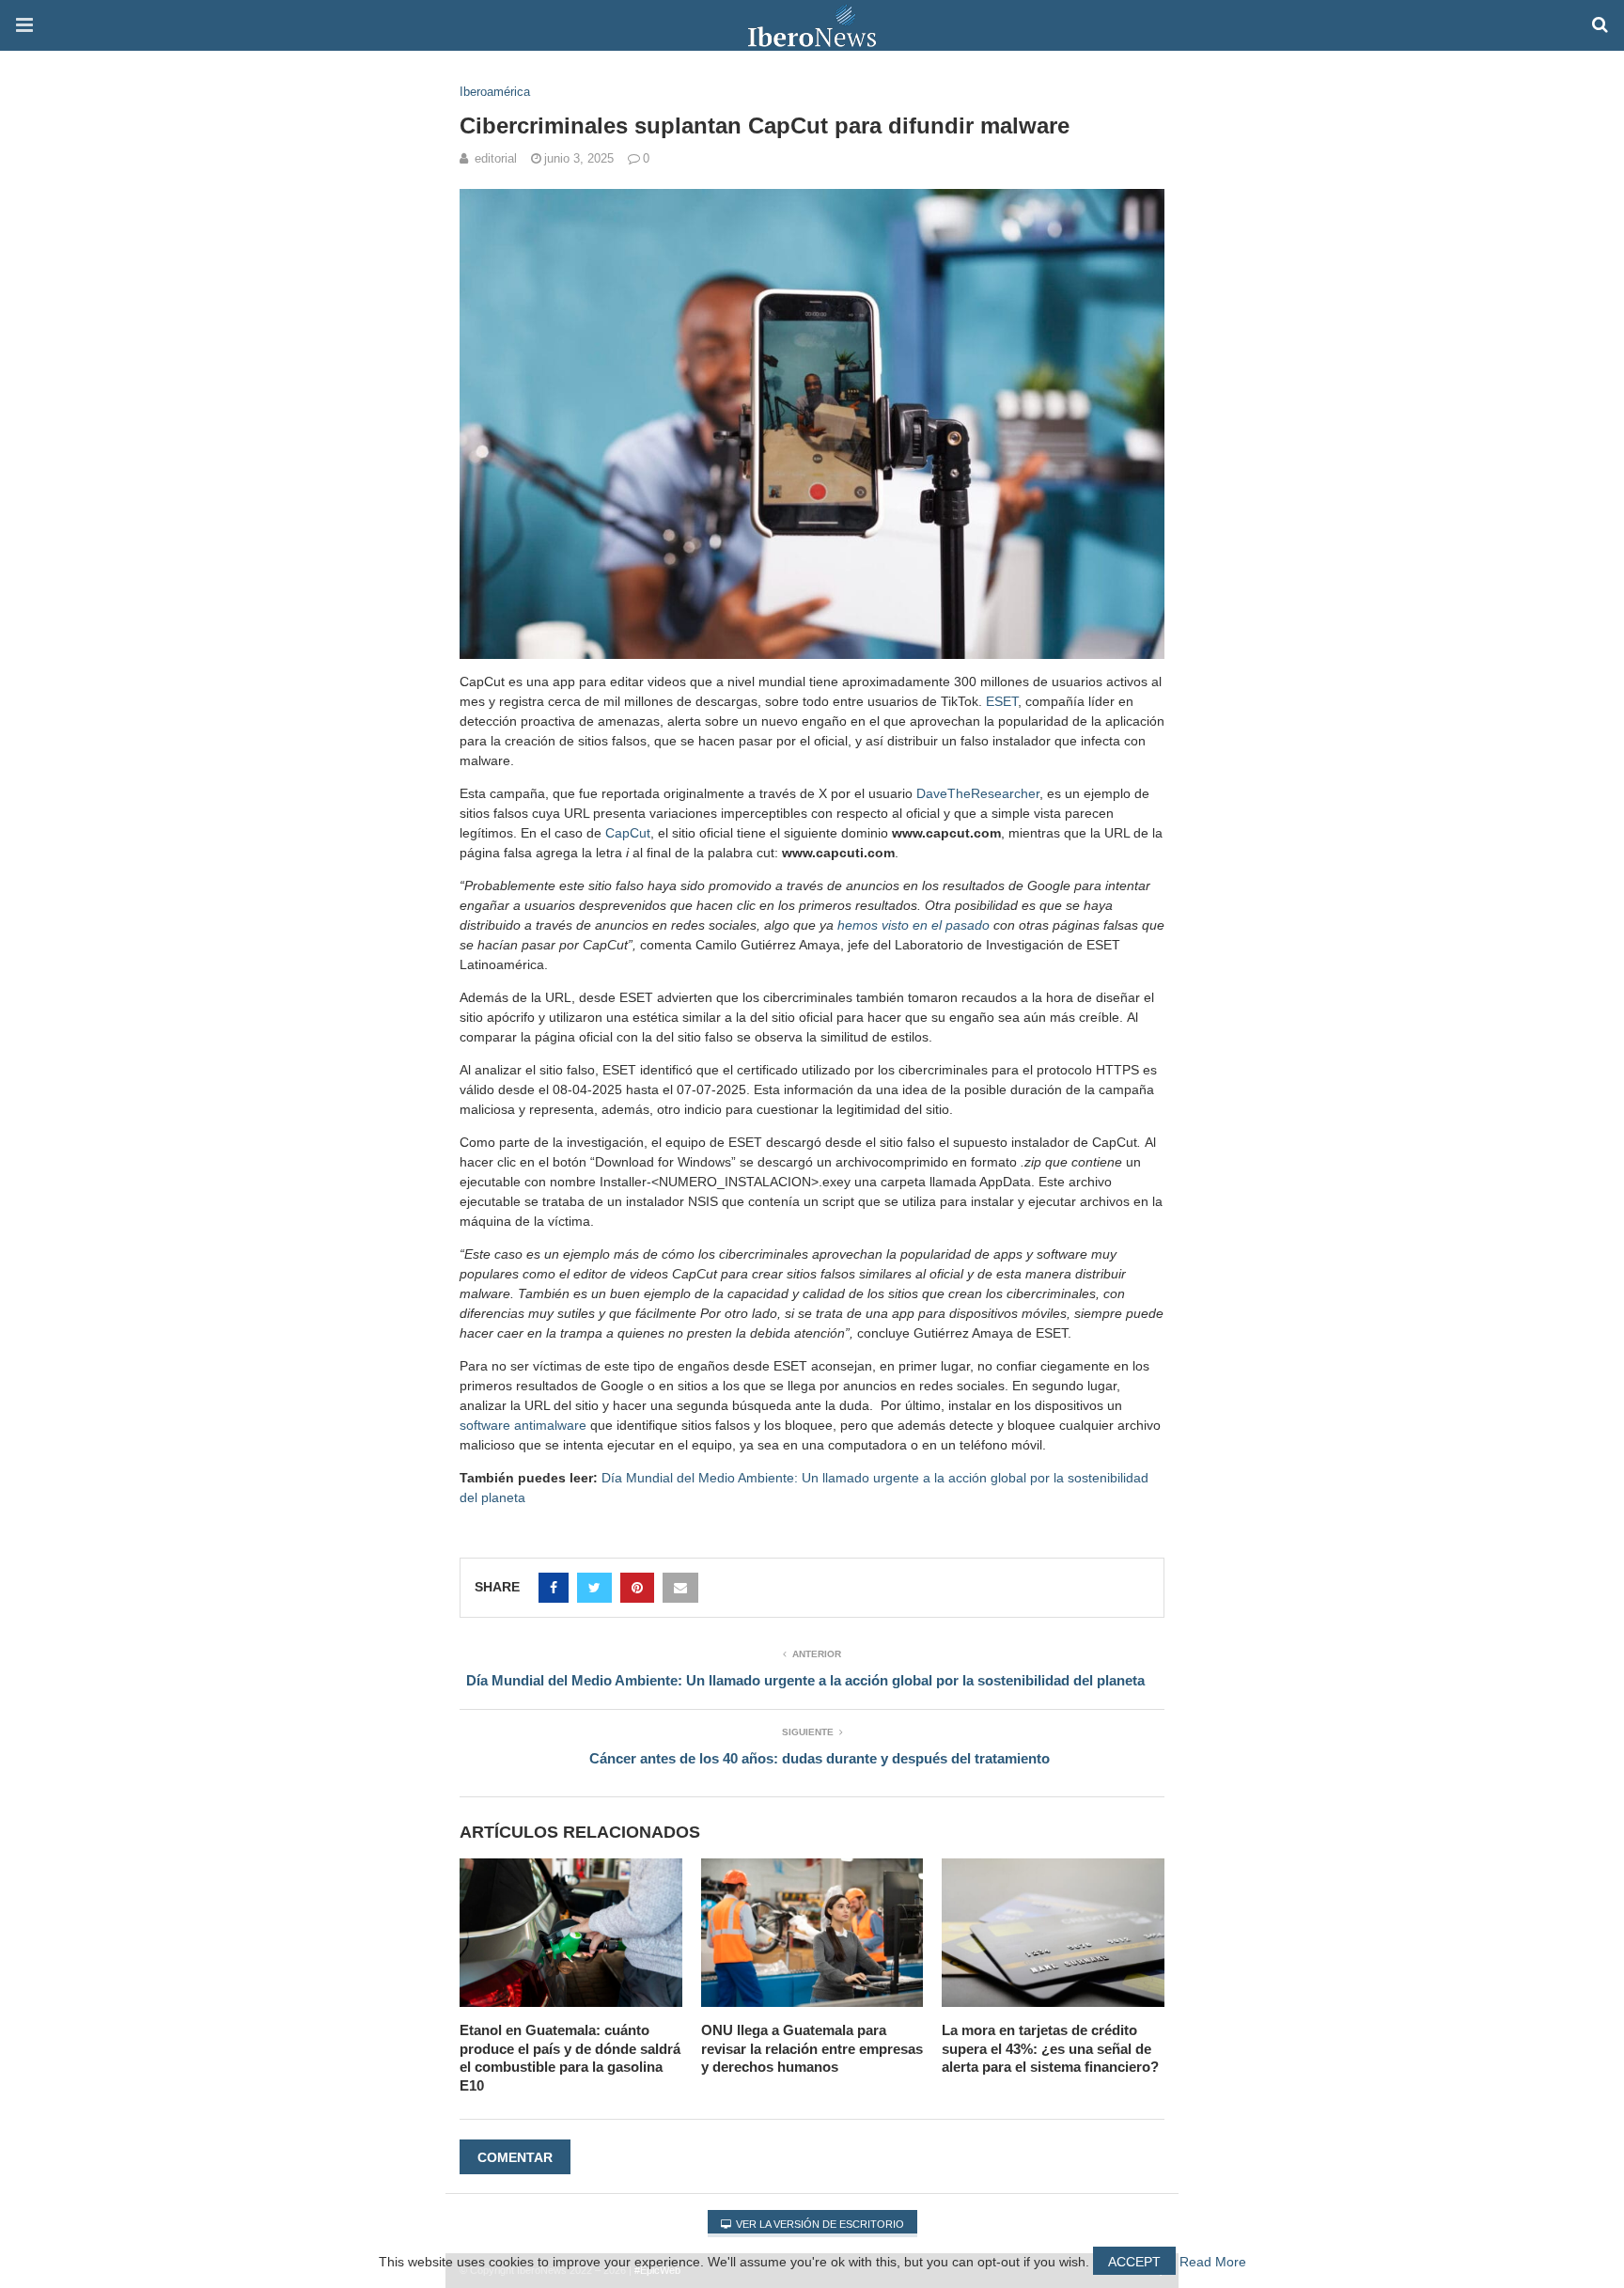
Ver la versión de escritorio (819, 2224)
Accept (1134, 2262)
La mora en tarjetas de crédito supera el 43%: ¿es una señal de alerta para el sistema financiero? (1050, 2048)
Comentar (515, 2157)
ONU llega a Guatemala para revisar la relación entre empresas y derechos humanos (812, 2048)
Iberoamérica (495, 92)
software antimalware (523, 1425)
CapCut (628, 833)
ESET (1002, 701)
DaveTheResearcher (978, 793)
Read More (1213, 2262)
